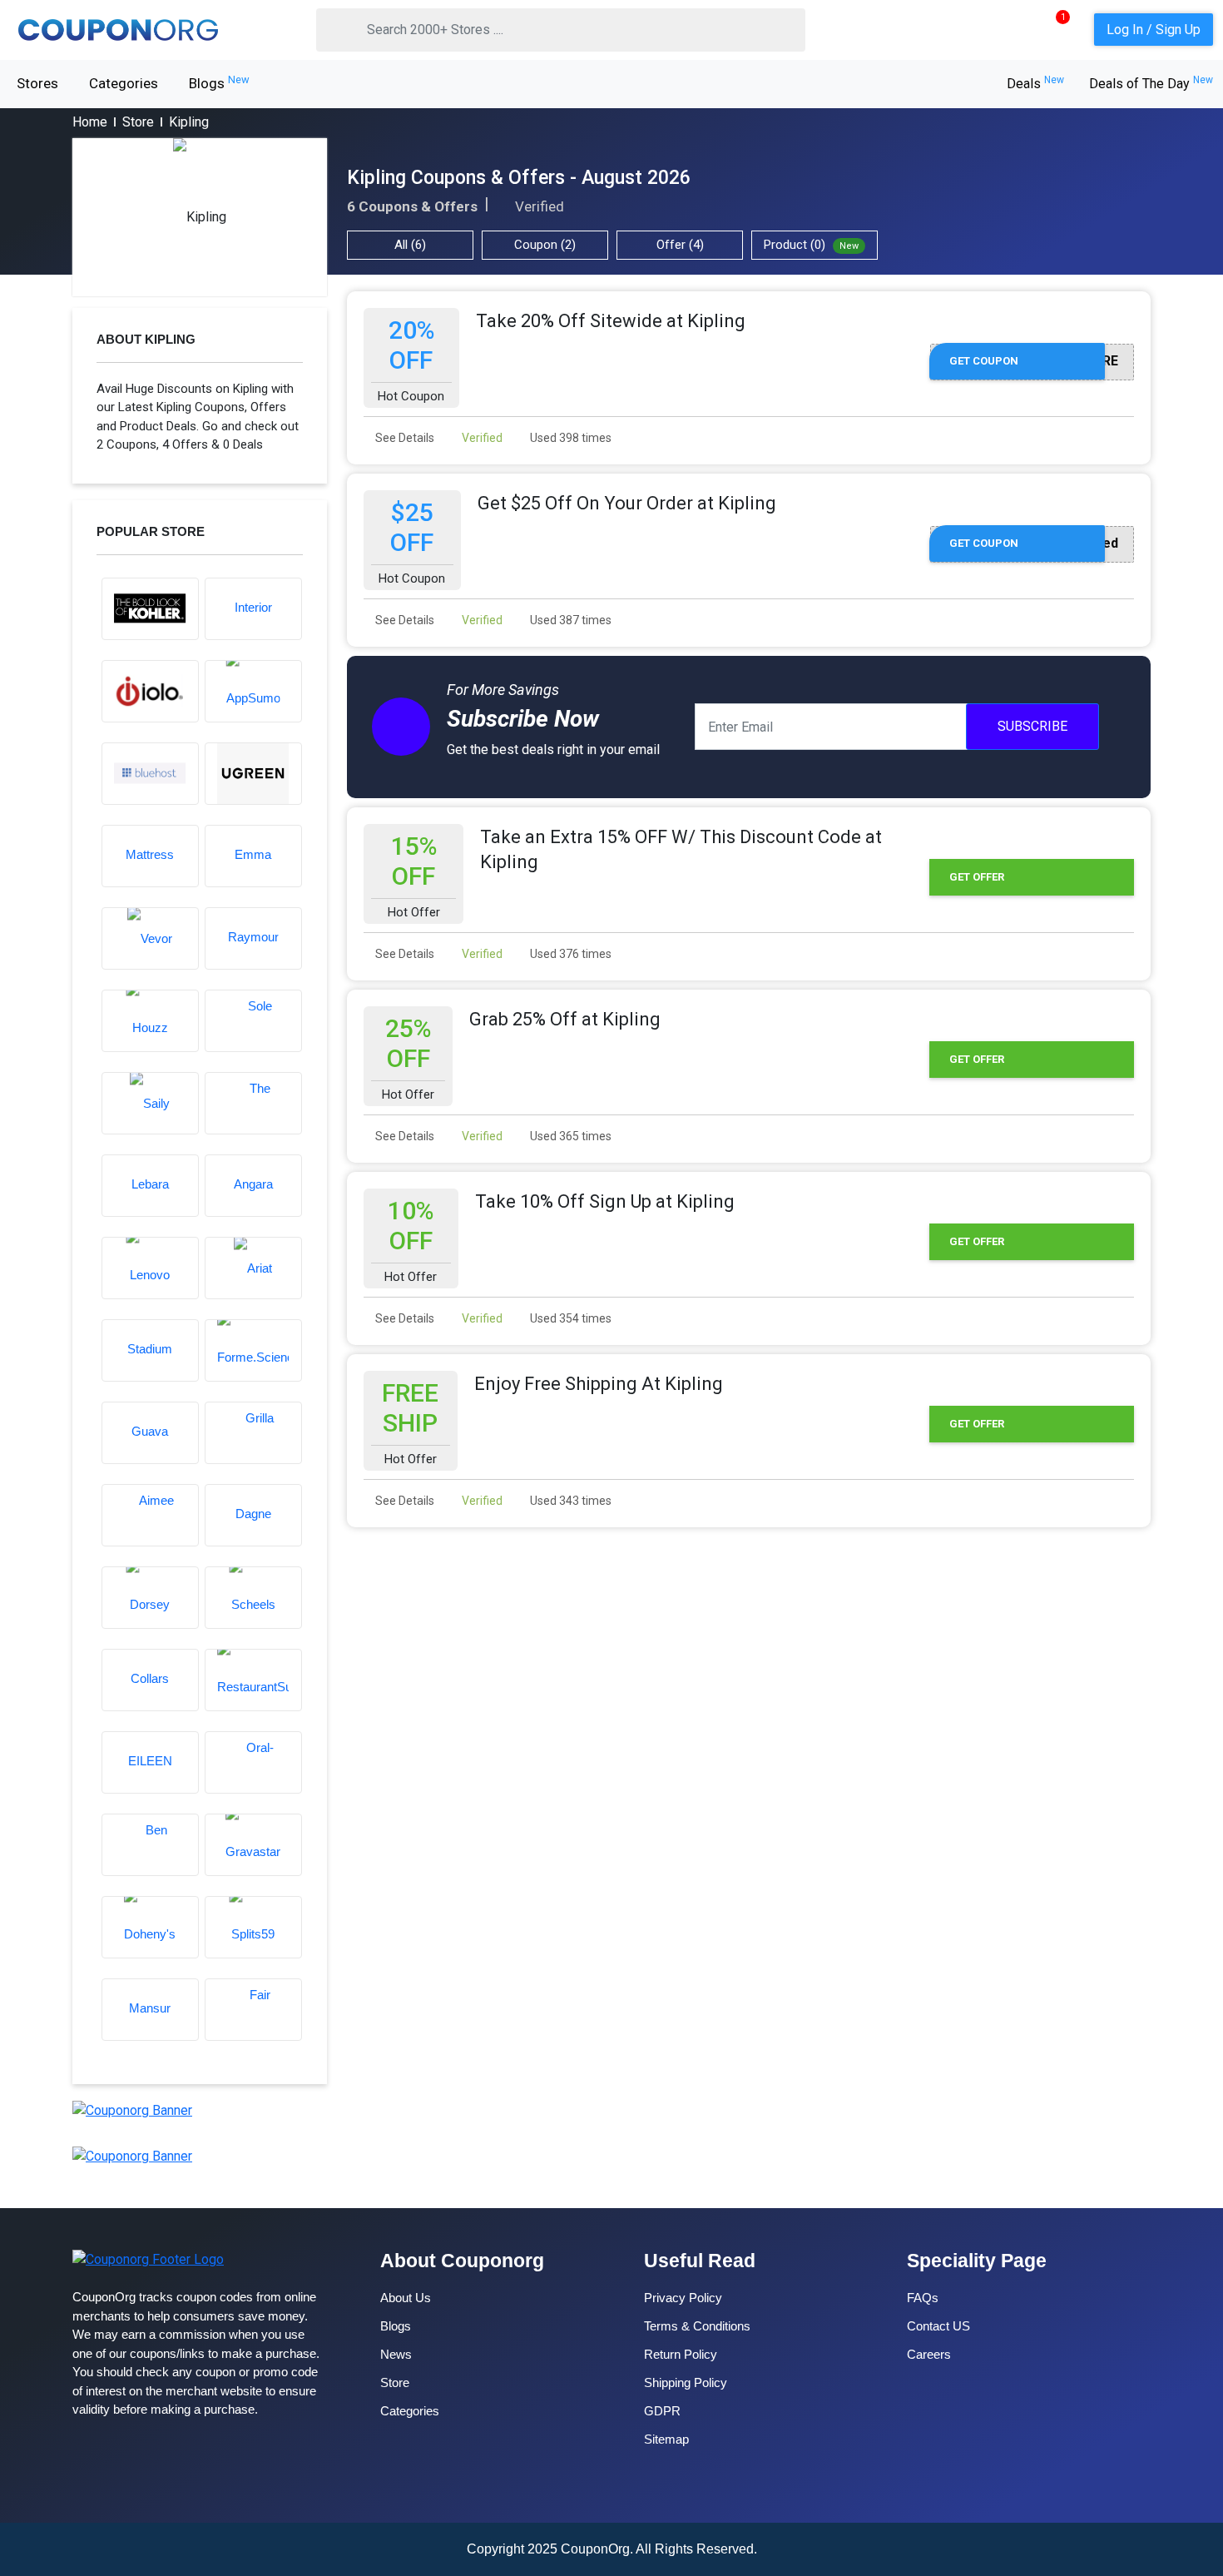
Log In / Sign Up (1154, 30)
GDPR (662, 2411)
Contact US (938, 2326)
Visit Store (200, 217)
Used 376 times (569, 954)
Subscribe (1032, 726)
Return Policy (681, 2354)
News (396, 2354)
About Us (406, 2298)
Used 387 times (569, 620)
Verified (481, 438)
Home (90, 122)
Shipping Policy (686, 2382)
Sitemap (666, 2439)
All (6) (410, 245)
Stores (37, 83)
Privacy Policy (683, 2298)
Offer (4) (680, 245)
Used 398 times (569, 438)
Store (138, 122)
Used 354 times (569, 1318)
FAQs (923, 2298)
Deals (1035, 84)
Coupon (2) (545, 245)
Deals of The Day (1151, 84)
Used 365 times (569, 1136)
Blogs (219, 82)
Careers (929, 2354)
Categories (124, 83)
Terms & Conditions (697, 2326)
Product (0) (811, 245)
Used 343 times (569, 1501)
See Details (404, 438)
